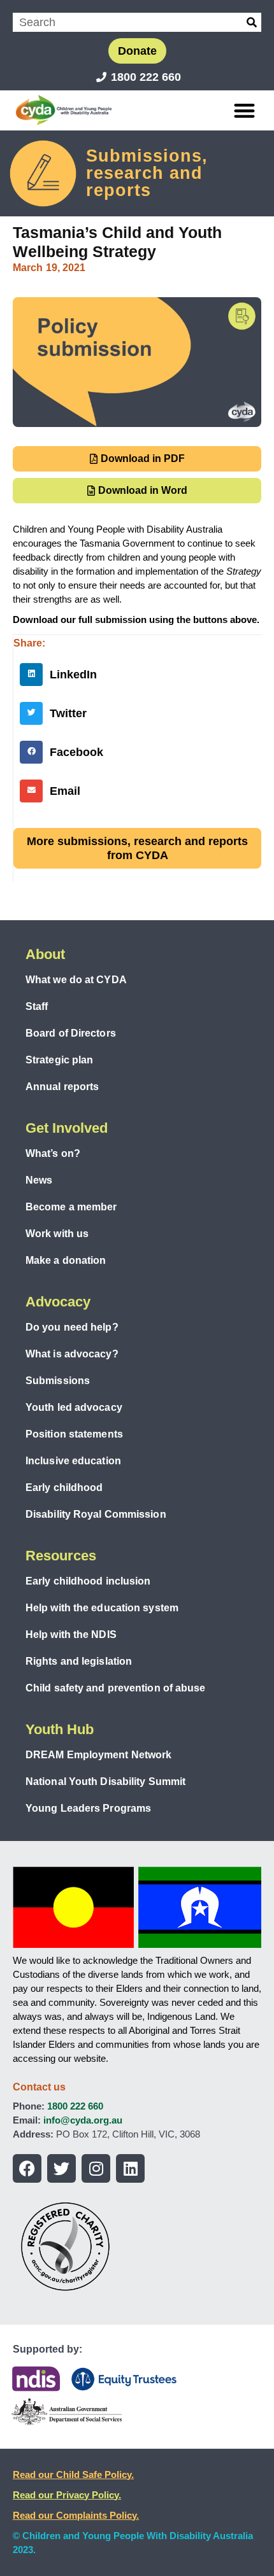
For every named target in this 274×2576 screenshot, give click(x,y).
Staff (37, 1006)
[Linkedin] (130, 2168)
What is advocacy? (72, 1354)
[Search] (252, 22)
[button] (245, 110)
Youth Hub (60, 1729)
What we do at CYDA (76, 980)
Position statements (74, 1434)
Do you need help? (72, 1327)
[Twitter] (61, 2168)
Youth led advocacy (74, 1407)
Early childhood (64, 1487)
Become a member (71, 1207)
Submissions (58, 1381)
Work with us (57, 1234)
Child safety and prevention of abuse (116, 1688)
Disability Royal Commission (96, 1514)
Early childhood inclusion (88, 1581)
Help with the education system (102, 1608)
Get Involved (67, 1128)
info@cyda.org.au (83, 2120)
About (45, 954)
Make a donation (66, 1260)
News (39, 1180)
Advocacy (58, 1302)
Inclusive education (73, 1461)
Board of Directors (71, 1033)
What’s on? (53, 1153)
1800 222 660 (75, 2106)
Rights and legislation (79, 1661)
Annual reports (62, 1087)
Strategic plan (59, 1060)
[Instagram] (96, 2168)
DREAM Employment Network (98, 1755)
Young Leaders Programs (88, 1808)
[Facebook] (27, 2168)
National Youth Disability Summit (105, 1781)
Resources (61, 1556)
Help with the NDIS (71, 1634)
